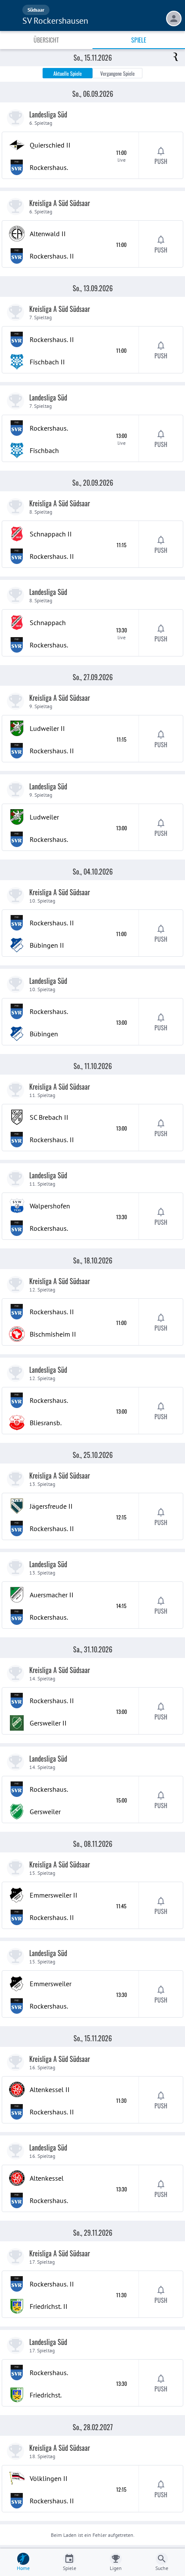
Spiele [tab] (139, 40)
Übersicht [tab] (46, 40)
